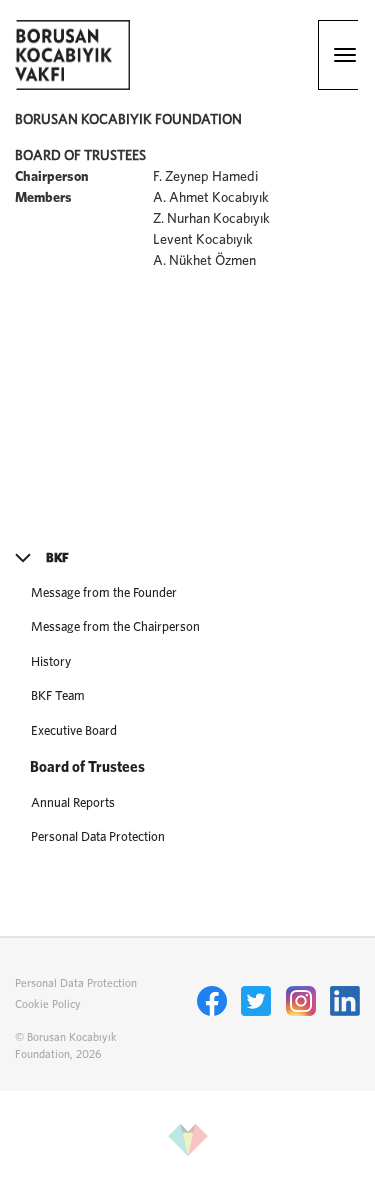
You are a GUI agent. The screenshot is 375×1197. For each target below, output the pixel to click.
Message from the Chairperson (115, 627)
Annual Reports (73, 803)
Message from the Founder (104, 593)
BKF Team (58, 696)
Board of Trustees (87, 767)
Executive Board (74, 731)
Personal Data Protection (98, 837)
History (51, 662)
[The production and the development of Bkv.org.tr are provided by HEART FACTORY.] (188, 1157)
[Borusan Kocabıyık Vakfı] (72, 86)
